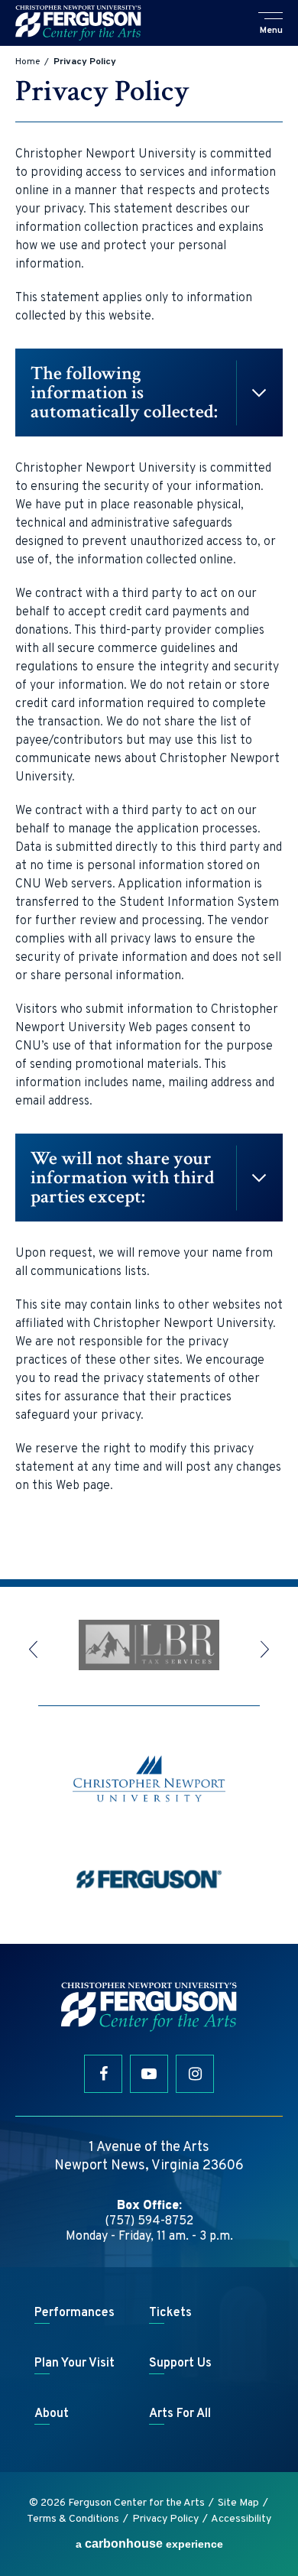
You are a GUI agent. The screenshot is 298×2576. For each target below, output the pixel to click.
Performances (74, 2313)
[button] (271, 24)
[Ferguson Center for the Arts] (78, 23)
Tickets (170, 2313)
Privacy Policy (165, 2519)
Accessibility (241, 2519)
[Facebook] (103, 2074)
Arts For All (180, 2414)
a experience (149, 2544)
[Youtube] (149, 2074)
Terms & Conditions (73, 2519)
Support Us (180, 2363)
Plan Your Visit (74, 2363)
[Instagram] (195, 2074)
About (52, 2414)
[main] (149, 813)
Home (28, 62)
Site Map (238, 2503)
